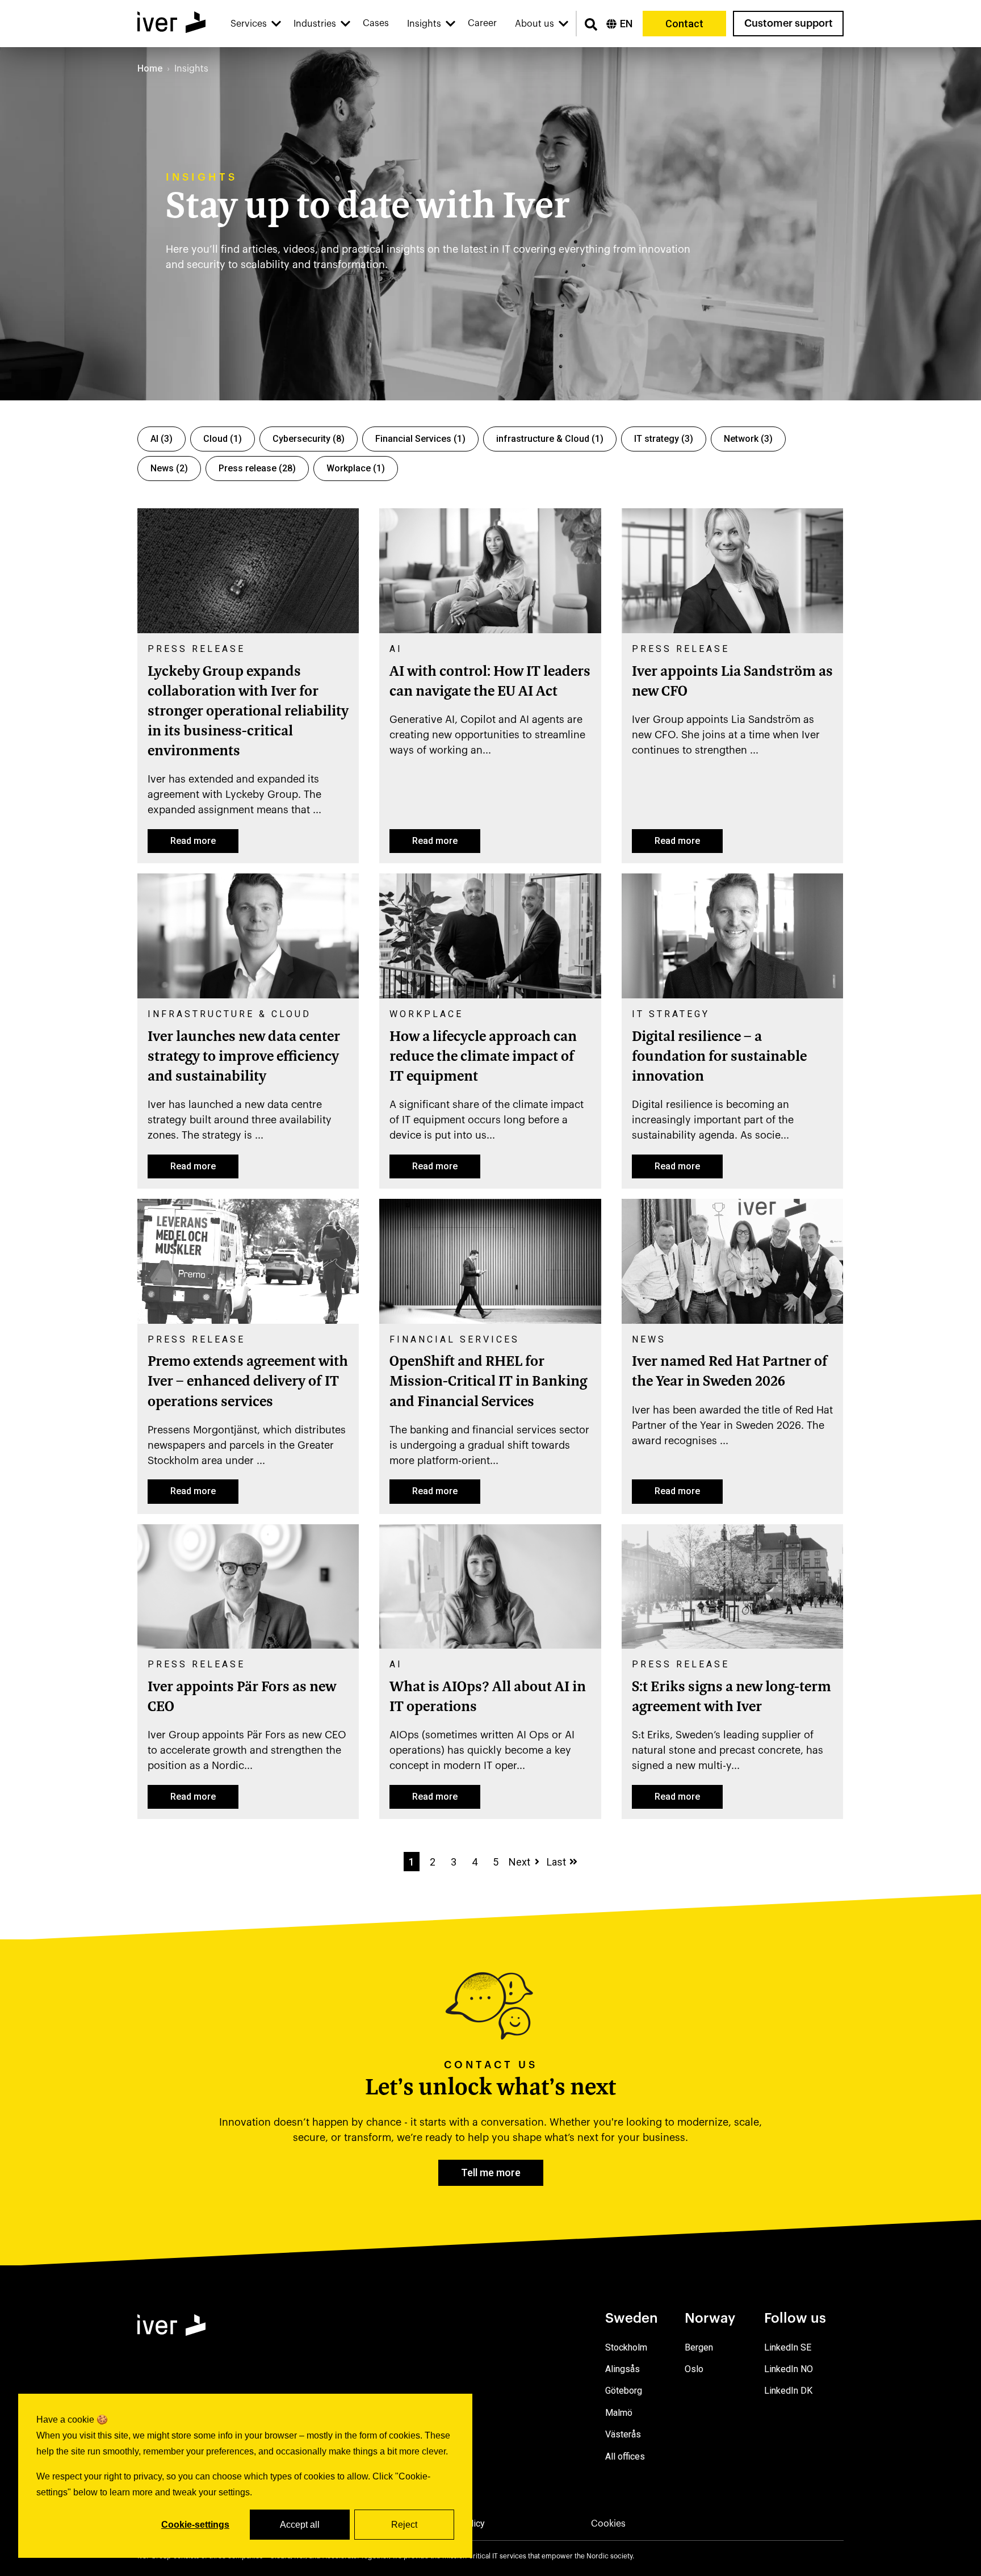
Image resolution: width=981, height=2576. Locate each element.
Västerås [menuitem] (623, 2434)
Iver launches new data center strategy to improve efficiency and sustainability (244, 1057)
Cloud (223, 439)
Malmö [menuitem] (619, 2413)
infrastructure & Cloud (550, 439)
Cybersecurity (309, 439)
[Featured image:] (248, 630)
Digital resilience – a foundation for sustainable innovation (719, 1057)
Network (748, 439)
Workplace (356, 468)
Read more (193, 841)
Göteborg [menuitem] (624, 2391)
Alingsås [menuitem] (622, 2369)
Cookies (608, 2524)
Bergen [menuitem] (699, 2347)
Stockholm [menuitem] (626, 2347)
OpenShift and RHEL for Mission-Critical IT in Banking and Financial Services (488, 1382)
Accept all (300, 2525)
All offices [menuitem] (625, 2456)
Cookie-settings (195, 2525)
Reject (404, 2525)
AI (162, 439)
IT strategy (664, 439)
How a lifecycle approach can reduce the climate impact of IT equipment (483, 1057)
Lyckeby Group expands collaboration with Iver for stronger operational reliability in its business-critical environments (248, 712)
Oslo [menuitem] (694, 2369)
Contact (684, 24)
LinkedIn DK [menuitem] (788, 2391)
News (169, 468)
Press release (257, 468)
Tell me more (491, 2173)
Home (150, 68)
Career (482, 23)
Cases (376, 23)
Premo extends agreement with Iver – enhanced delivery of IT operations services (248, 1382)
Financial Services (420, 439)
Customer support (789, 23)
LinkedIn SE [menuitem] (788, 2347)
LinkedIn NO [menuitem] (789, 2369)
